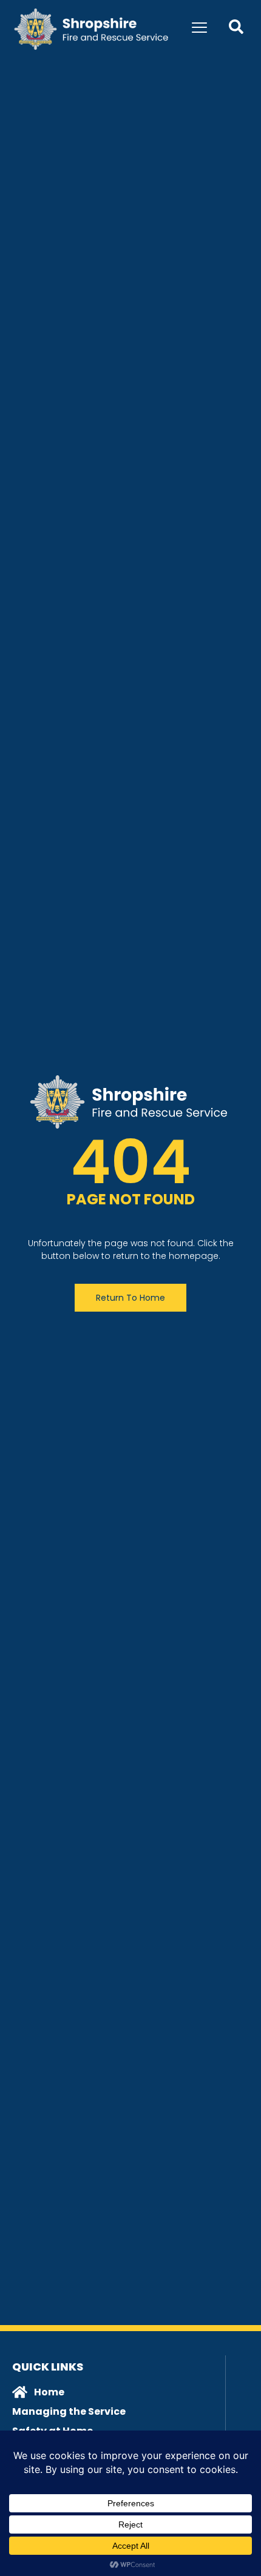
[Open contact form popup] (236, 27)
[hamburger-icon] (199, 29)
